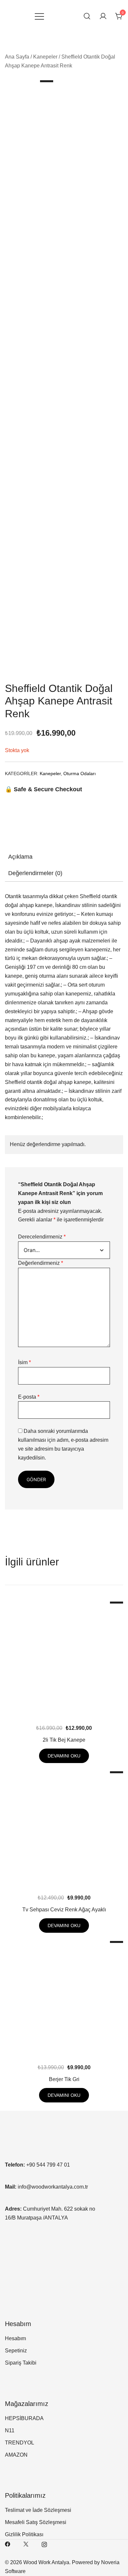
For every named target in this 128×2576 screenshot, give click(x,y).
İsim (24, 1362)
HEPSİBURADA (24, 2418)
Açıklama (20, 857)
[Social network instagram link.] (44, 2544)
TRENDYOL (20, 2443)
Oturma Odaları (80, 773)
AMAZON (16, 2455)
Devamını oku (64, 1756)
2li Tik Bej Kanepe (64, 1740)
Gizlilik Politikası (24, 2534)
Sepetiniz (16, 2351)
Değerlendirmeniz (41, 1263)
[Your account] (103, 17)
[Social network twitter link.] (26, 2544)
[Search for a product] (87, 16)
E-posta (29, 1397)
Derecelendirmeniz (42, 1237)
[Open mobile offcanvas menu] (39, 17)
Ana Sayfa (17, 57)
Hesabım (15, 2338)
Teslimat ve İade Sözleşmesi (38, 2510)
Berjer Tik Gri (64, 2079)
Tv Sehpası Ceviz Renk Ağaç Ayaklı (64, 1910)
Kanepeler (45, 57)
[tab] (64, 857)
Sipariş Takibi (21, 2363)
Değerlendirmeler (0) (35, 873)
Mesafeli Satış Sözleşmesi (36, 2522)
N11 (10, 2430)
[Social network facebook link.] (8, 2544)
